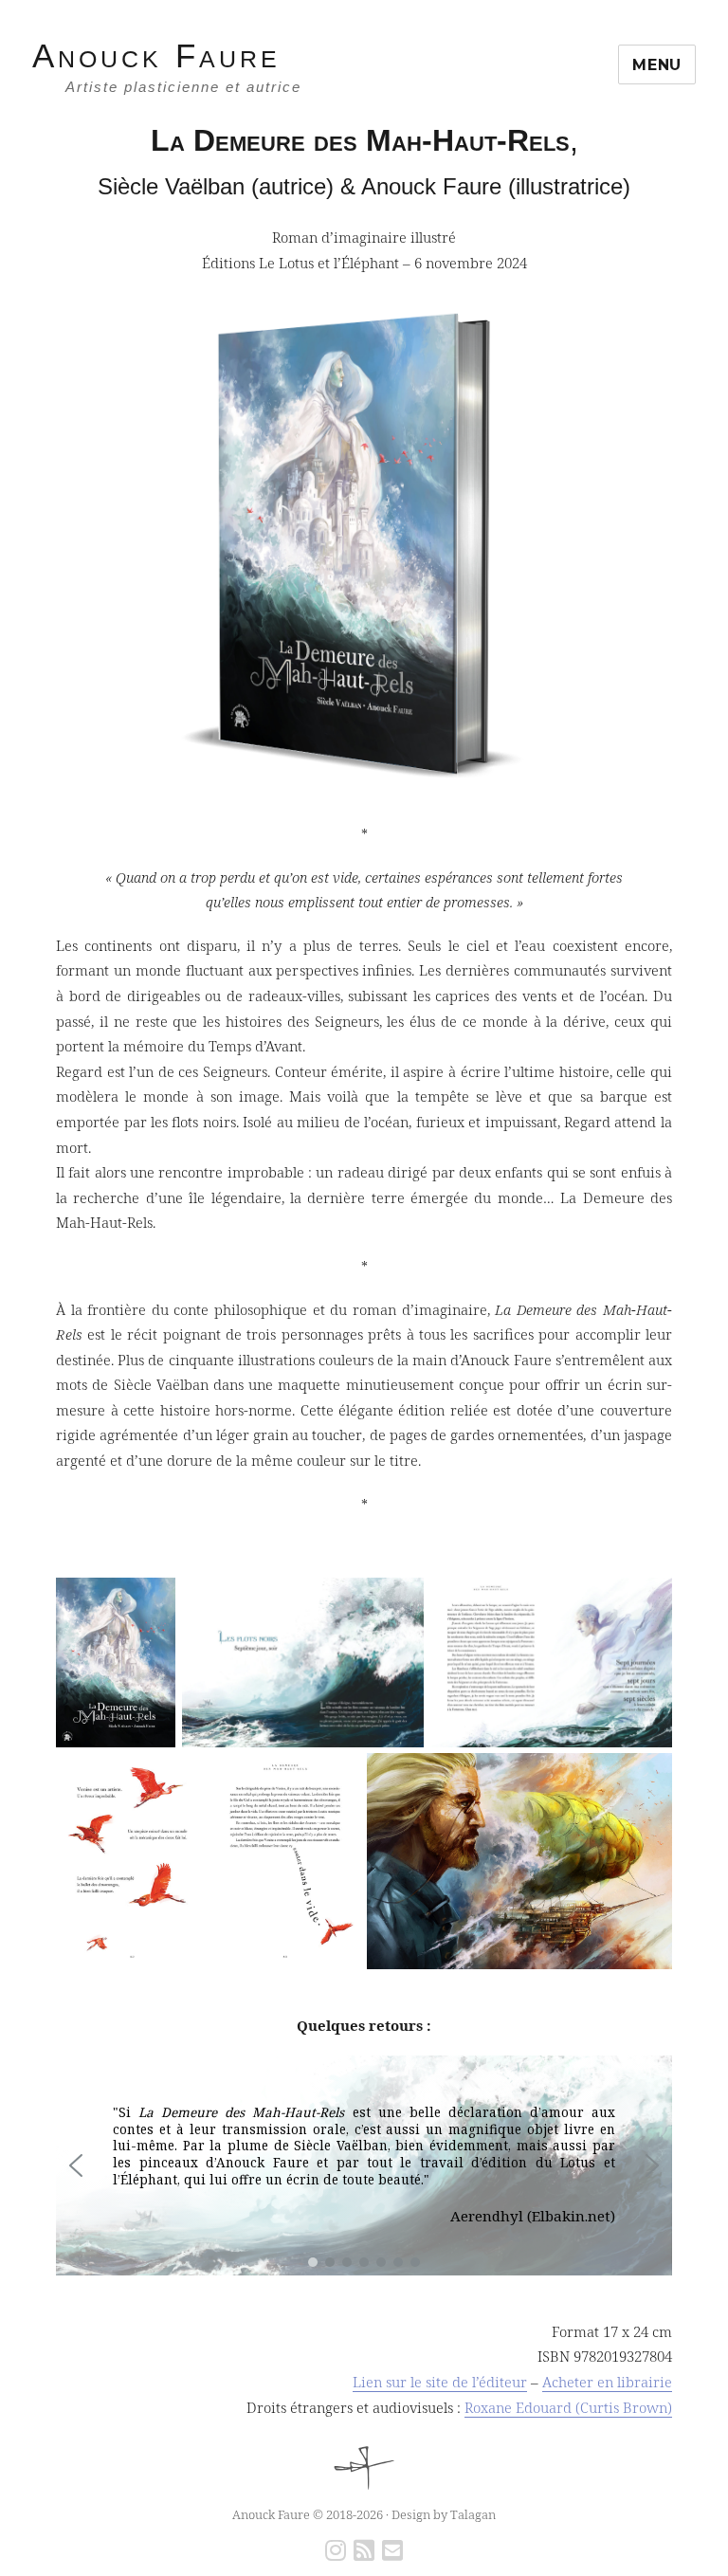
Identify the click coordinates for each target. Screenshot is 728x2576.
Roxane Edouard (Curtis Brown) (568, 2407)
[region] (364, 2165)
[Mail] (392, 2553)
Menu (657, 65)
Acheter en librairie (607, 2382)
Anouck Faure (156, 55)
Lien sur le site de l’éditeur (440, 2382)
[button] (76, 2165)
